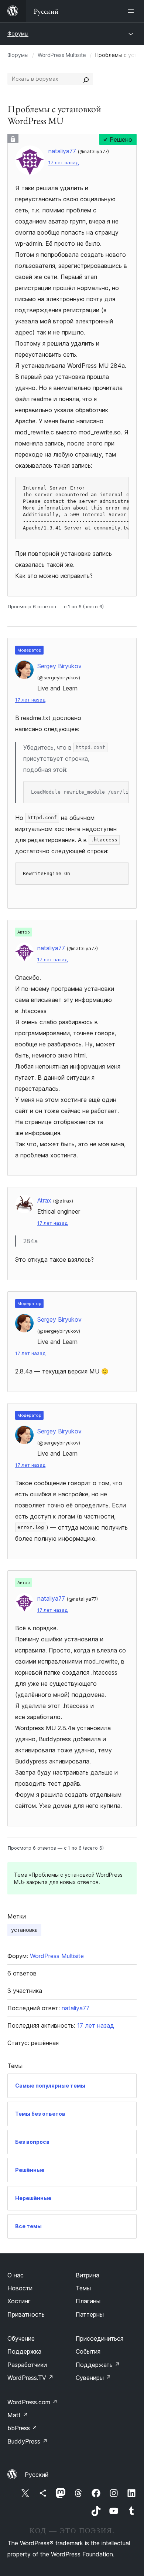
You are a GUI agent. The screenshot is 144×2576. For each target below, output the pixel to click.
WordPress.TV (30, 2378)
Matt (18, 2415)
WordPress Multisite (62, 55)
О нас (16, 2275)
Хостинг (19, 2301)
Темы (83, 2288)
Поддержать (98, 2365)
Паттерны (90, 2314)
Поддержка (24, 2351)
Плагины (88, 2301)
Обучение (21, 2338)
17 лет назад (64, 163)
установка (24, 1930)
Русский (37, 2475)
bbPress (22, 2428)
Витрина (88, 2275)
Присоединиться (100, 2338)
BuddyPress (28, 2441)
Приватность (26, 2314)
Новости (20, 2288)
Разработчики (27, 2365)
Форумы (18, 33)
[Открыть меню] (132, 11)
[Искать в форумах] (86, 79)
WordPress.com (32, 2402)
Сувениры (93, 2378)
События (88, 2351)
